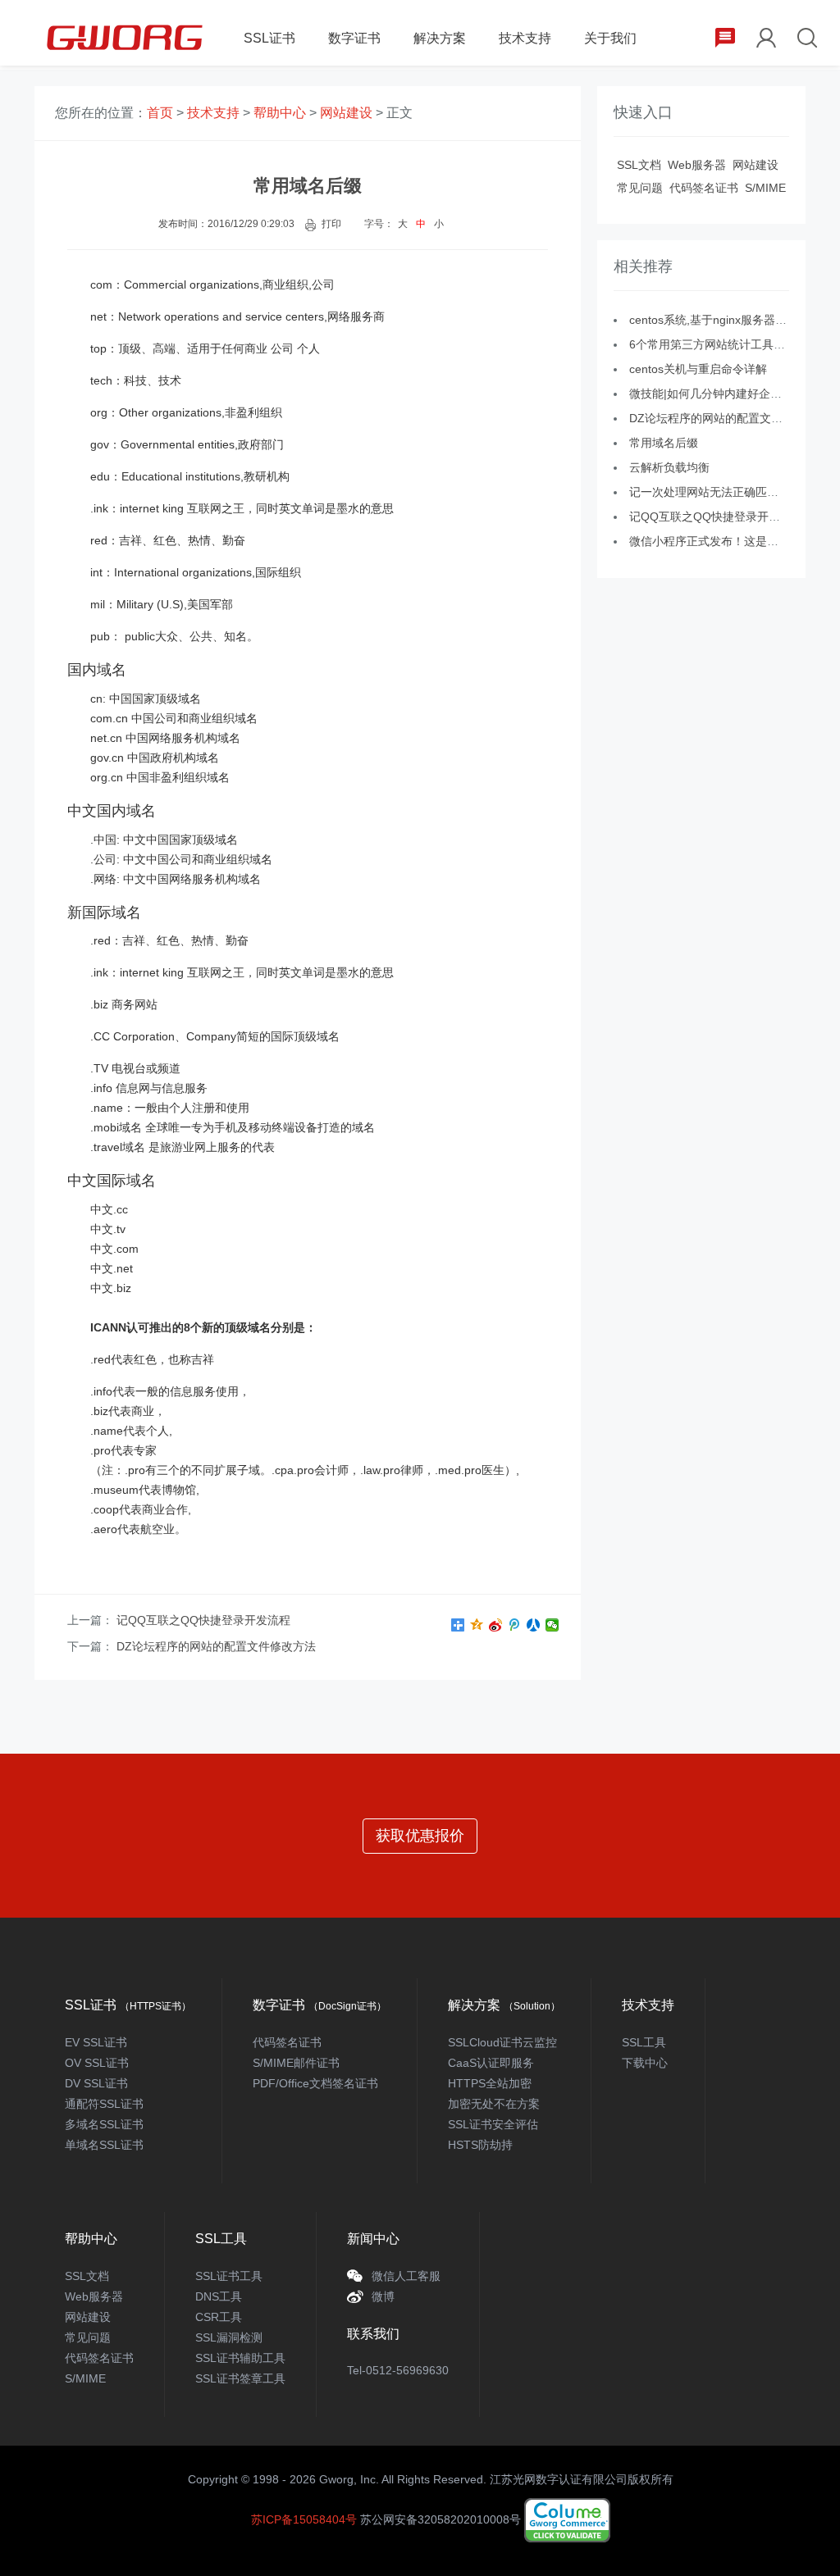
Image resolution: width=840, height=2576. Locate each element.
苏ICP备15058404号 (304, 2519)
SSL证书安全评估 (493, 2124)
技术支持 (525, 38)
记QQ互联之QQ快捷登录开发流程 (203, 1620)
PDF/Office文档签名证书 (315, 2083)
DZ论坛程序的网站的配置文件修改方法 (216, 1646)
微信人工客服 (406, 2276)
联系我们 (373, 2334)
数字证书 (354, 38)
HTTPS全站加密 (490, 2083)
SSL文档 (639, 165)
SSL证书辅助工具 (240, 2358)
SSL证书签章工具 (240, 2378)
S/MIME (765, 188)
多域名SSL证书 (104, 2124)
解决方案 (440, 38)
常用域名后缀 (664, 443)
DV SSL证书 (96, 2083)
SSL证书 (269, 38)
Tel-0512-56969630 (398, 2370)
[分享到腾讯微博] (515, 1625)
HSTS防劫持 (480, 2145)
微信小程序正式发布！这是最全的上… (727, 541)
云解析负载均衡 (669, 467)
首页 (160, 113)
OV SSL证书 (97, 2063)
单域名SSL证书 (104, 2145)
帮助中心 (280, 113)
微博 (383, 2296)
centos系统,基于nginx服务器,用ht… (720, 320)
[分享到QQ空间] (477, 1625)
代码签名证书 (704, 188)
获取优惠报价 (420, 1836)
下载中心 (645, 2063)
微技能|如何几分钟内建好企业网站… (723, 394)
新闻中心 (373, 2239)
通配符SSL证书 (104, 2104)
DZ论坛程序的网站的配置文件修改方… (729, 418)
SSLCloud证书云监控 (502, 2042)
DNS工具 (219, 2296)
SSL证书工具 (229, 2276)
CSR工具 (219, 2317)
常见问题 (640, 188)
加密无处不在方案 (494, 2104)
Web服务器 (697, 165)
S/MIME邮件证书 (296, 2063)
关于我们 (610, 38)
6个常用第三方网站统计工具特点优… (724, 344)
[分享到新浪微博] (496, 1625)
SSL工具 (644, 2042)
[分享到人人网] (534, 1625)
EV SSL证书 (96, 2042)
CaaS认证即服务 (491, 2063)
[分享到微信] (552, 1625)
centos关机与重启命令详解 (698, 369)
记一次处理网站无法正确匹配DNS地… (727, 492)
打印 (331, 224)
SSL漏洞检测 (229, 2337)
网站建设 (346, 113)
